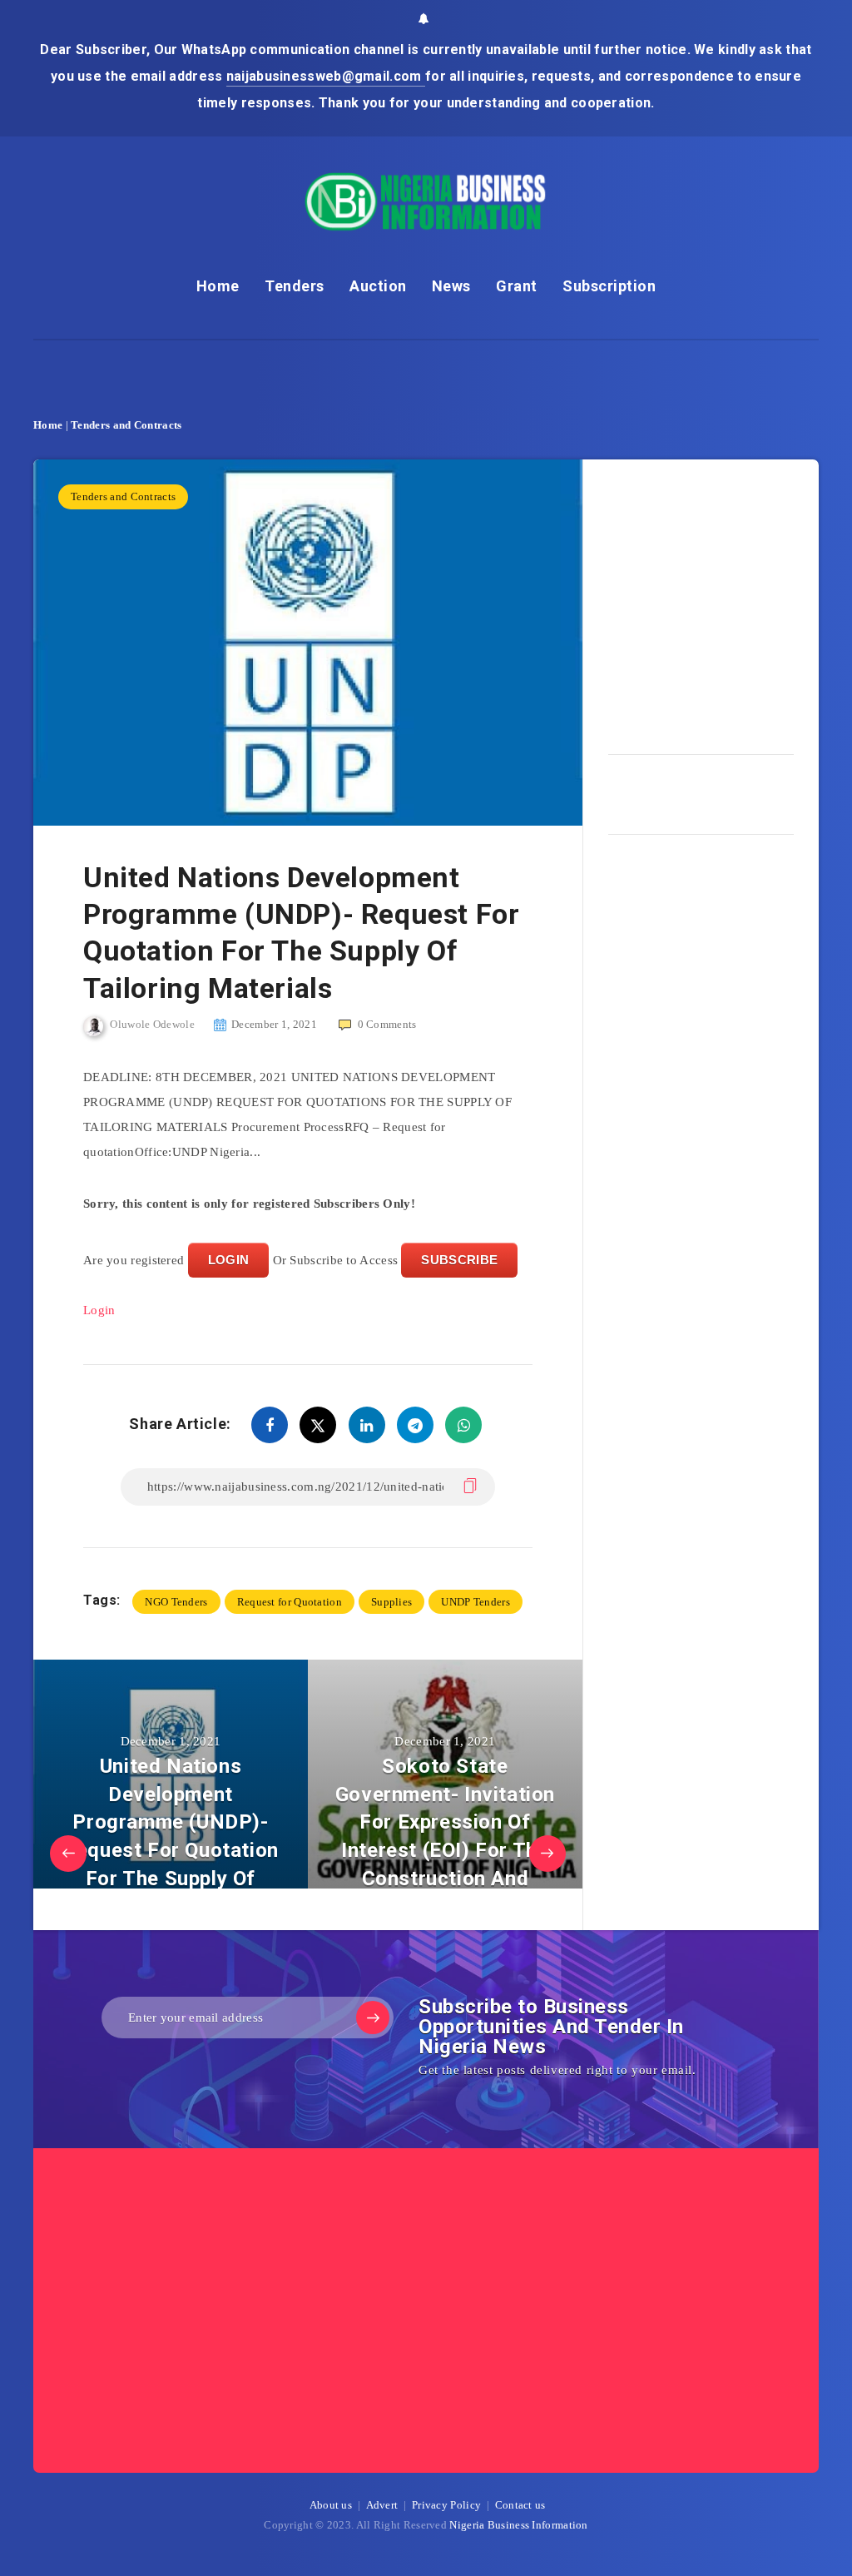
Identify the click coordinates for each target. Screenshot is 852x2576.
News (451, 286)
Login (99, 1310)
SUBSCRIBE (459, 1260)
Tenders (295, 286)
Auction (378, 286)
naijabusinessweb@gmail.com (326, 76)
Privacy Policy (446, 2505)
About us (331, 2505)
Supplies (391, 1602)
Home (218, 286)
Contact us (520, 2505)
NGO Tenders (176, 1602)
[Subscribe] (373, 2018)
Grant (517, 286)
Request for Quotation (290, 1602)
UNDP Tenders (476, 1602)
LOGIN (229, 1260)
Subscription (609, 286)
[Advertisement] (730, 601)
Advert (382, 2505)
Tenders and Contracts (126, 425)
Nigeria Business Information (518, 2525)
